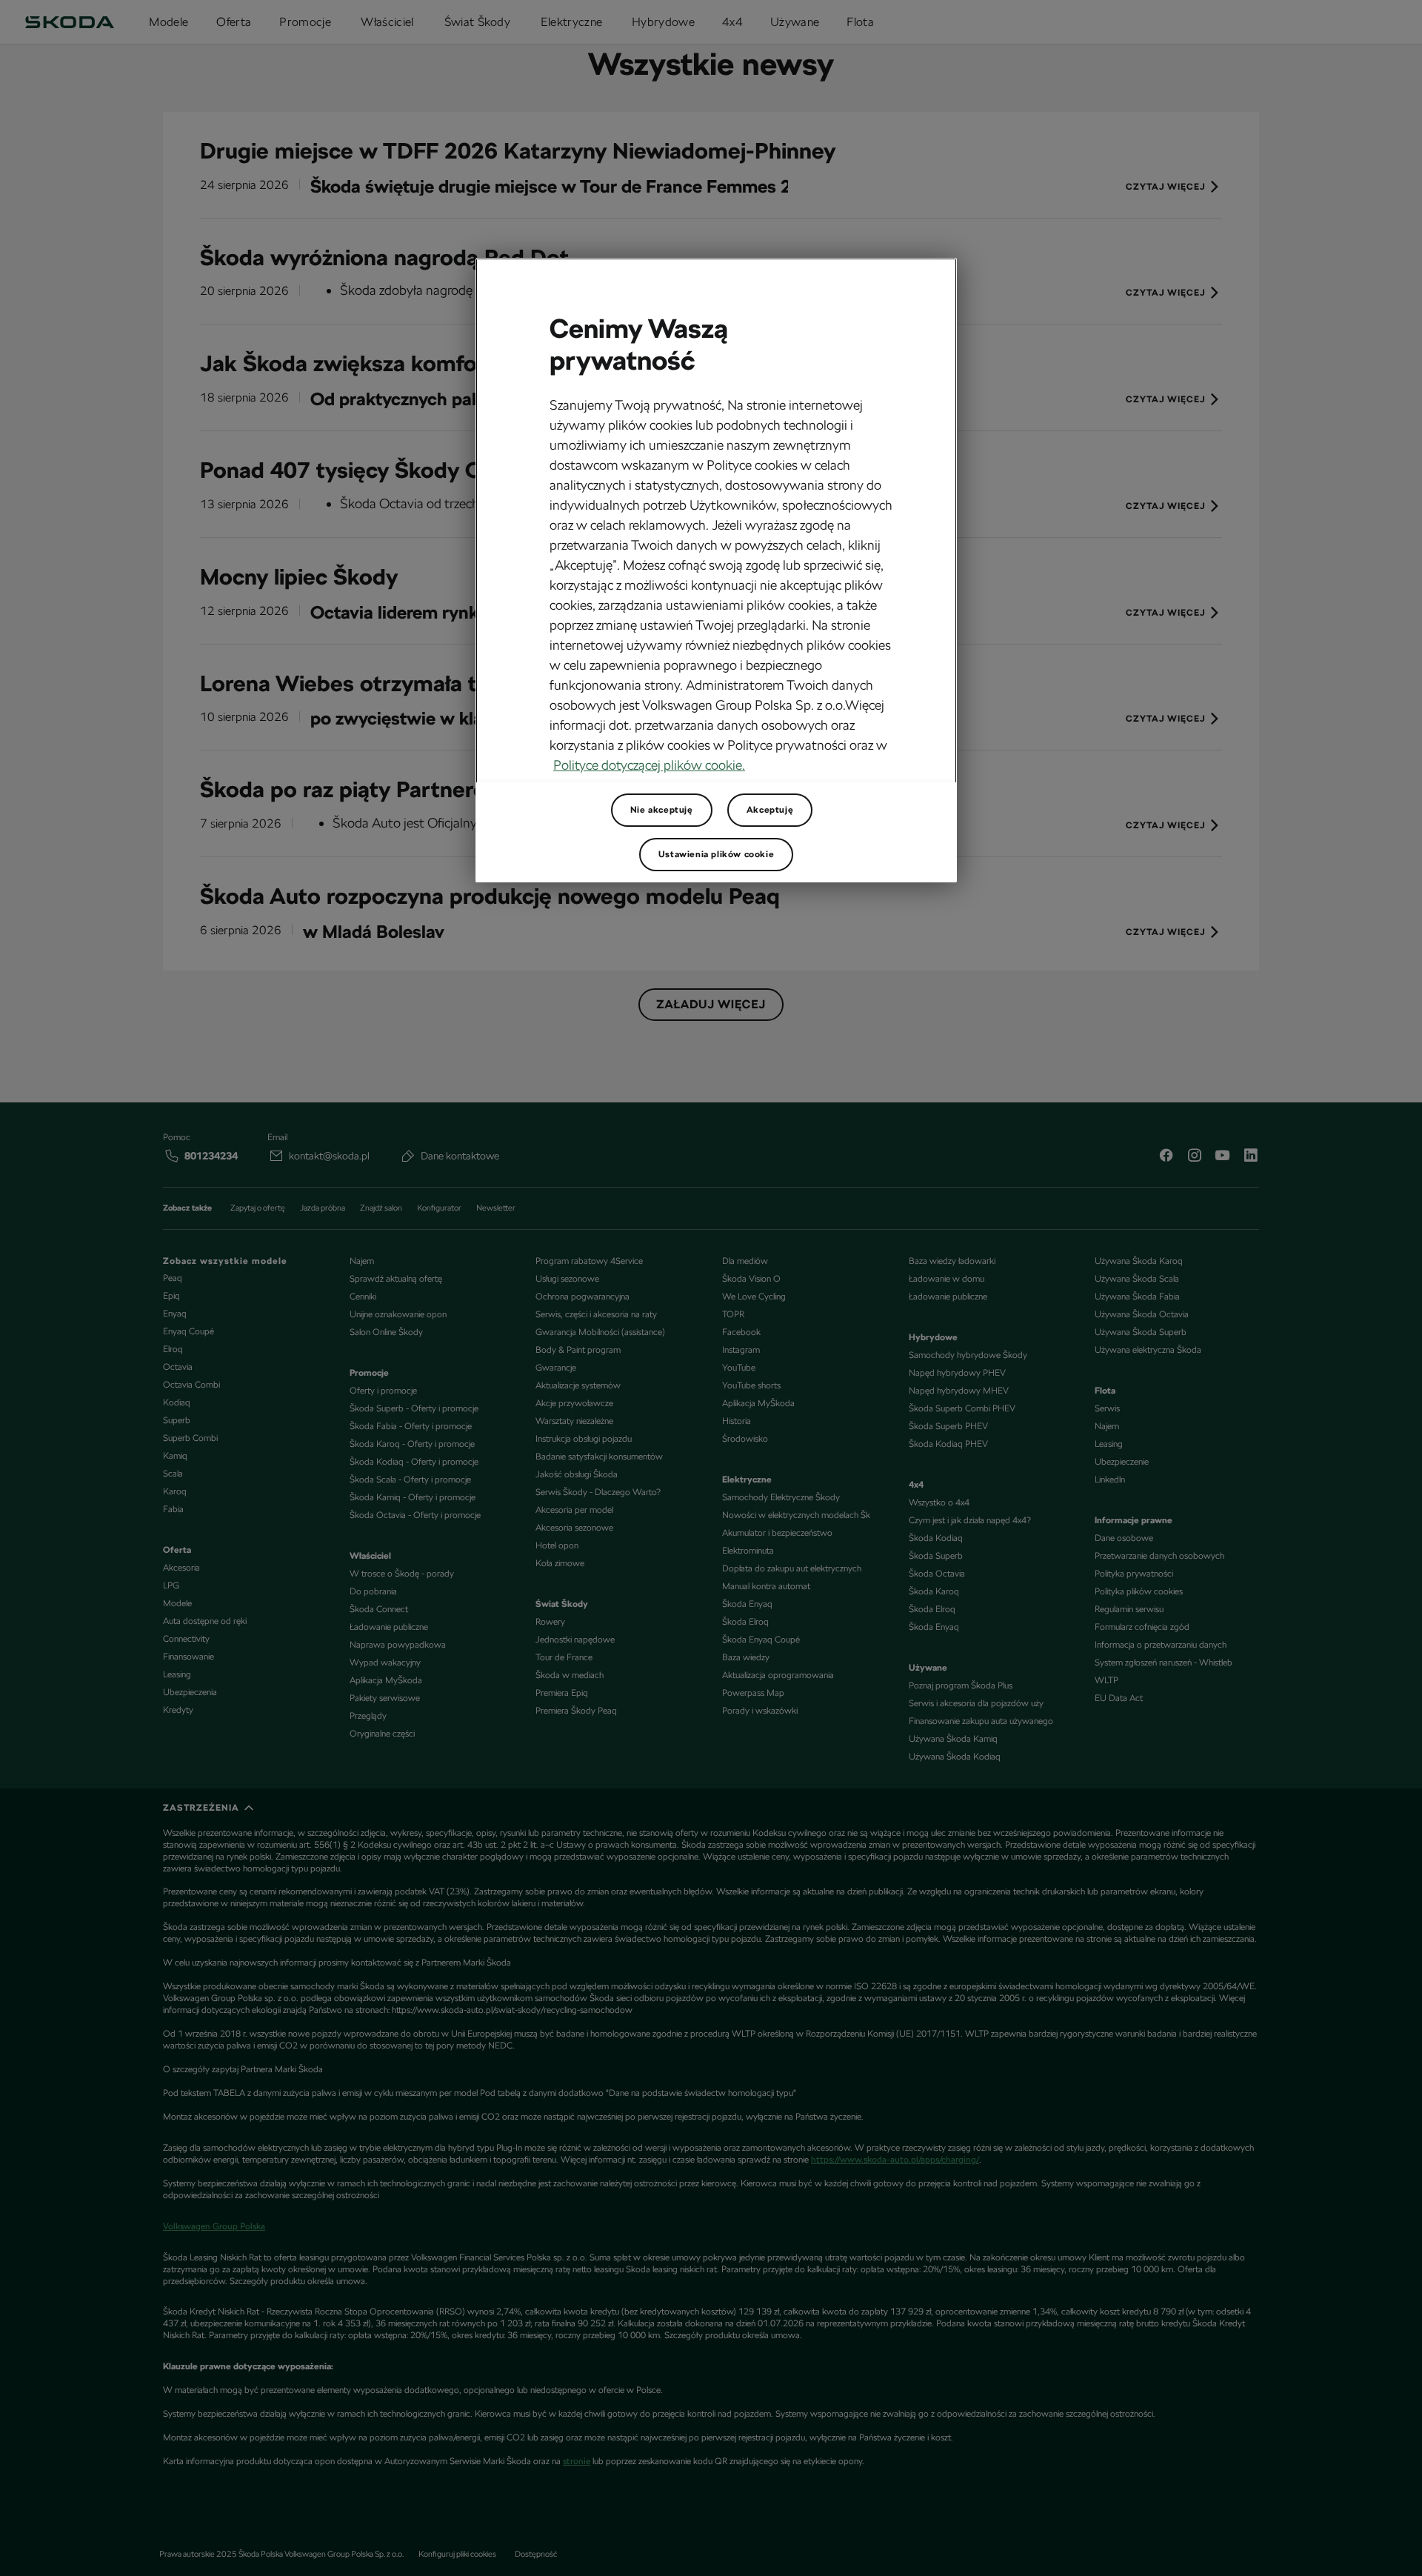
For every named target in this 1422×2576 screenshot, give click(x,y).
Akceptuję (770, 810)
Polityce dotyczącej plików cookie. (649, 765)
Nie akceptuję (662, 810)
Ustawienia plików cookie (716, 854)
